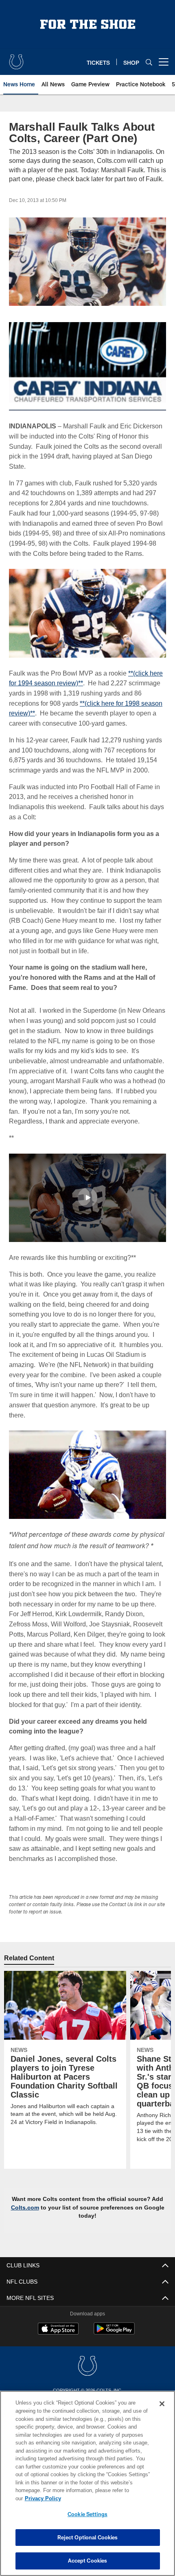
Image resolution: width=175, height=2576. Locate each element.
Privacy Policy (105, 2498)
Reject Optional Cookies (88, 2537)
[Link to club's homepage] (16, 59)
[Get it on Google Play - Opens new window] (114, 2382)
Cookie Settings (87, 2514)
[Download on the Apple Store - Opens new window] (58, 2379)
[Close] (162, 2412)
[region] (87, 2487)
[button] (87, 1227)
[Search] (149, 62)
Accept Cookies (88, 2561)
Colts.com (42, 2257)
